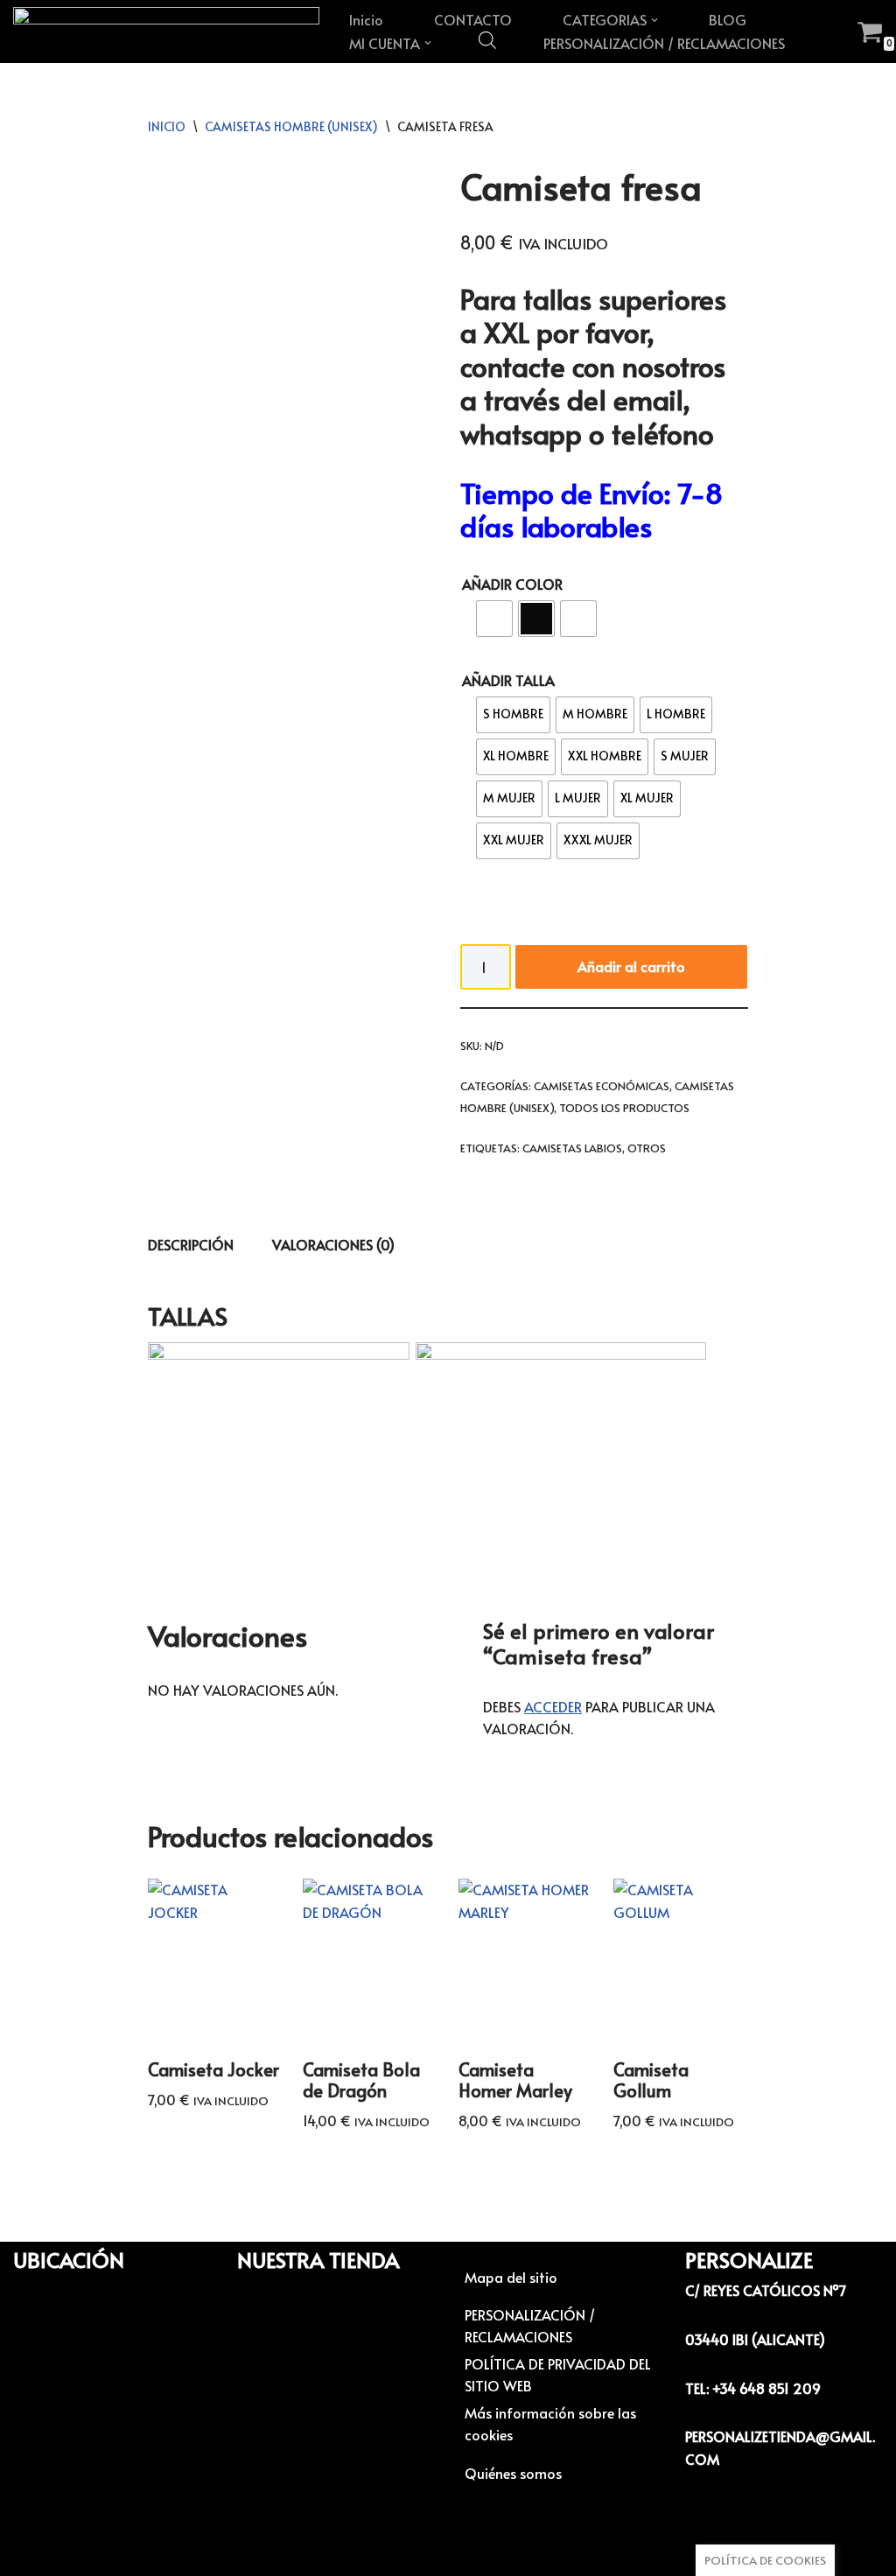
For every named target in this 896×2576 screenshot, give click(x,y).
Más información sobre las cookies (550, 2424)
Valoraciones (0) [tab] (333, 1244)
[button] (654, 20)
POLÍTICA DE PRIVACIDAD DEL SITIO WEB (558, 2375)
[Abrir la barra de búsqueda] (487, 39)
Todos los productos (624, 1108)
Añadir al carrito (631, 966)
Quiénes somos (513, 2473)
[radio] (494, 619)
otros (647, 1148)
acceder (553, 1706)
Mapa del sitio (511, 2277)
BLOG (728, 19)
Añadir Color (512, 584)
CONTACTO (473, 19)
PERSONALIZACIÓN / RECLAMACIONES (664, 43)
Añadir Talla (508, 680)
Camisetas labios (572, 1148)
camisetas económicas (602, 1086)
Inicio (366, 19)
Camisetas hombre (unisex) (291, 126)
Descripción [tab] (191, 1244)
